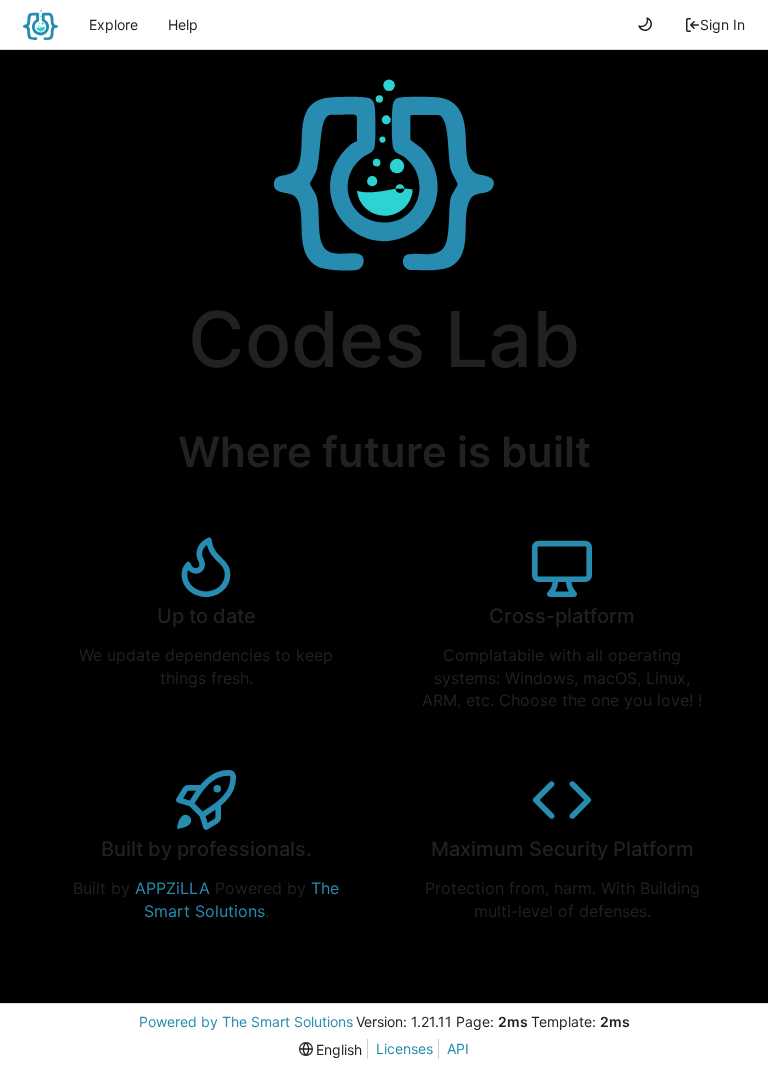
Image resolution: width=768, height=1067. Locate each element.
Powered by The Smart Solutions (246, 1021)
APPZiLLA (172, 888)
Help (183, 24)
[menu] (331, 1049)
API (458, 1048)
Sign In (722, 24)
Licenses (404, 1048)
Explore (113, 24)
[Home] (40, 25)
